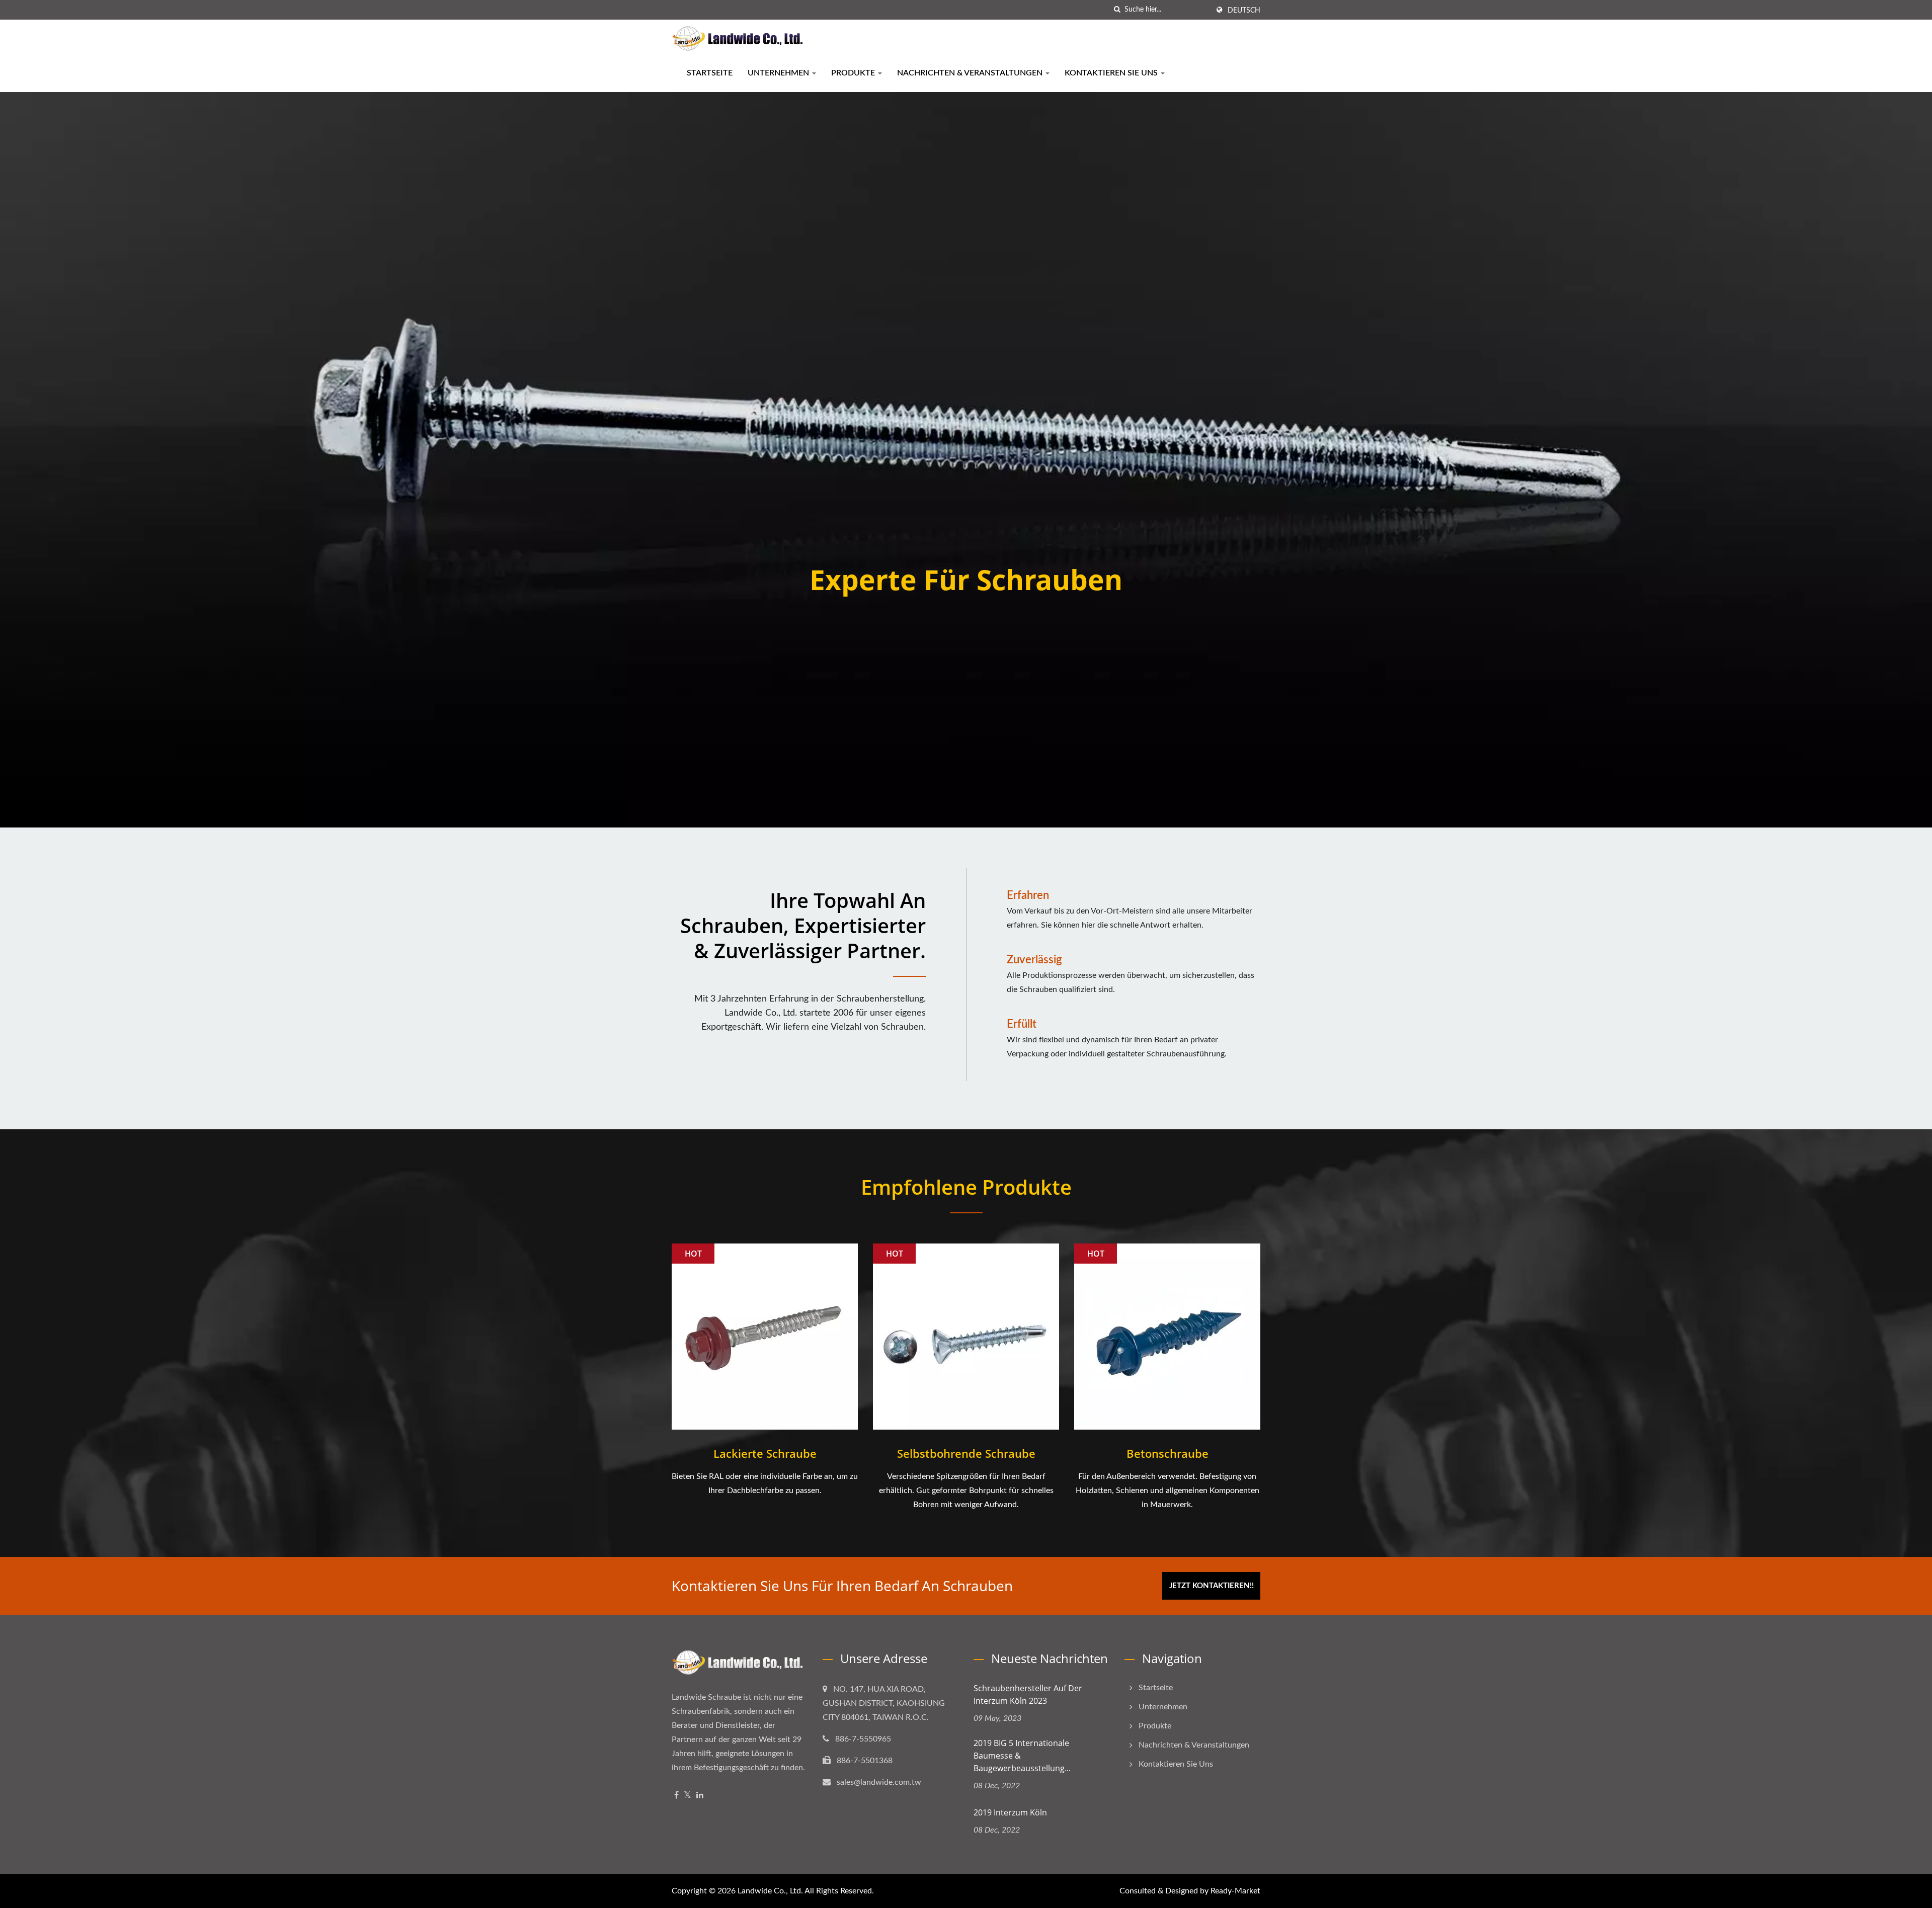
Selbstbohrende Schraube (966, 1453)
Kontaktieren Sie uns (1112, 73)
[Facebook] (676, 1796)
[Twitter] (688, 1796)
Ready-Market (1235, 1891)
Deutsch (1244, 11)
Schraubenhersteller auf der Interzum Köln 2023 (1028, 1694)
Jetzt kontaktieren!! (1212, 1586)
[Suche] (1117, 10)
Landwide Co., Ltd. (770, 1891)
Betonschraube (1168, 1453)
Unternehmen (779, 73)
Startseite (710, 73)
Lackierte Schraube (765, 1453)
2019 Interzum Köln (1010, 1812)
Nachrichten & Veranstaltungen (971, 73)
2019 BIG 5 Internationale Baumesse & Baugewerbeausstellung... (1022, 1756)
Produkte (854, 73)
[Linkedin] (700, 1796)
